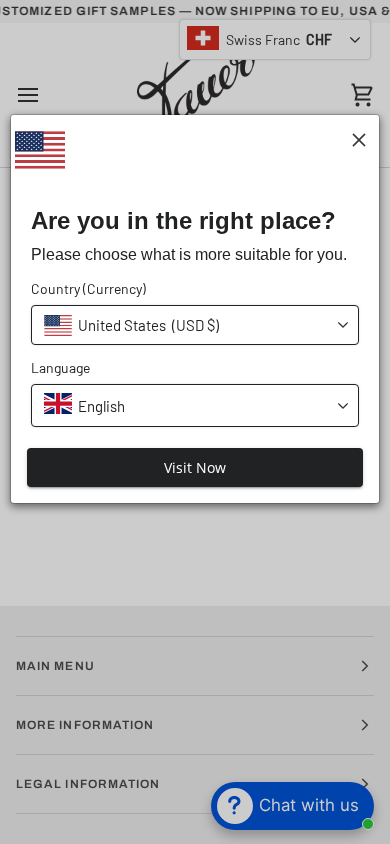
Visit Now (195, 467)
